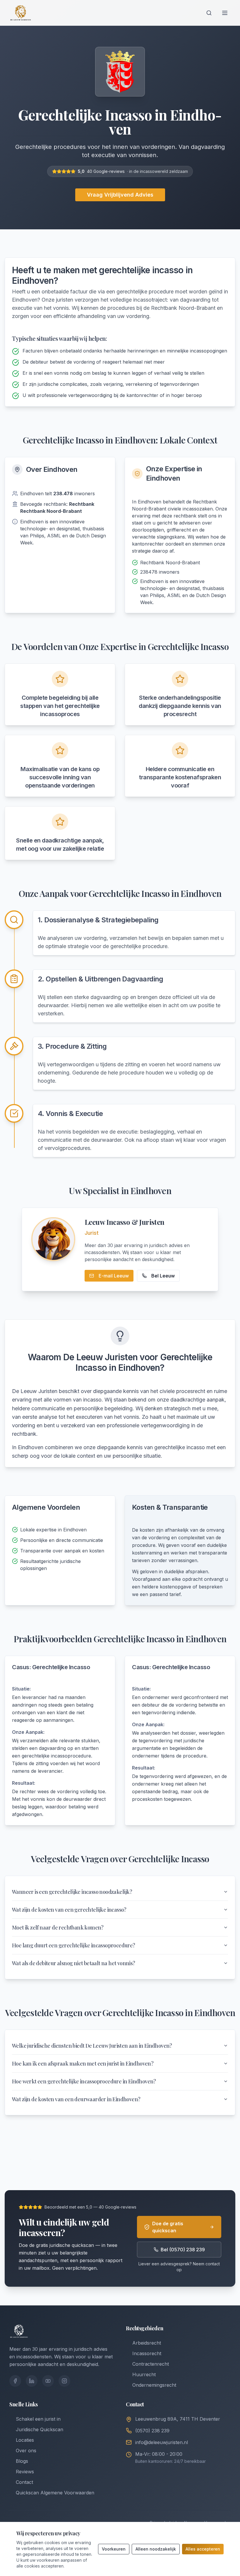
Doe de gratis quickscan (168, 2227)
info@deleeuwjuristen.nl (162, 2442)
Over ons (26, 2451)
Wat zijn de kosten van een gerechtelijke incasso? (69, 1910)
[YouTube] (48, 2381)
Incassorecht (147, 2353)
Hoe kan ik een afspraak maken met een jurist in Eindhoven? (83, 2063)
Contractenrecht (151, 2364)
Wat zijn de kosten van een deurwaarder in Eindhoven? (76, 2099)
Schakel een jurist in (38, 2419)
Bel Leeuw (163, 1276)
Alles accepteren (203, 2549)
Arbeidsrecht (147, 2343)
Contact (24, 2482)
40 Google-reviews (106, 171)
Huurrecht (144, 2374)
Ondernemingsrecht (154, 2385)
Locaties (25, 2440)
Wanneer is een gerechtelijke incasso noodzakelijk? (72, 1892)
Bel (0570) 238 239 (183, 2250)
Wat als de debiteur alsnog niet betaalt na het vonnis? (74, 1963)
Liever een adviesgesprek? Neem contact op (179, 2267)
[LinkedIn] (32, 2381)
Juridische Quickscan (40, 2429)
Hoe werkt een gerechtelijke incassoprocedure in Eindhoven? (84, 2081)
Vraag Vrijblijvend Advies (120, 195)
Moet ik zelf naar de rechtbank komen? (58, 1927)
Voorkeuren (114, 2549)
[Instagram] (64, 2381)
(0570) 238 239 (152, 2431)
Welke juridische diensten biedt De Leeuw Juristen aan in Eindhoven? (92, 2046)
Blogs (22, 2461)
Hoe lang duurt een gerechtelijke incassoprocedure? (74, 1945)
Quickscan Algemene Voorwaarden (55, 2493)
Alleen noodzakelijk (156, 2549)
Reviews (25, 2472)
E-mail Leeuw (114, 1276)
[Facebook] (15, 2381)
